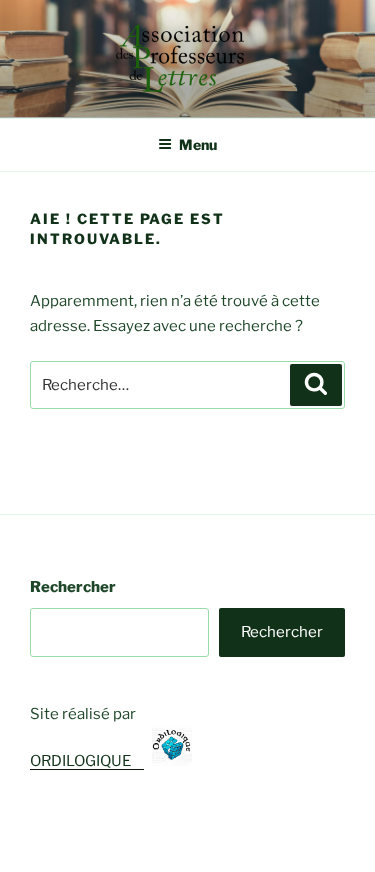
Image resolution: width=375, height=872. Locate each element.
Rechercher (73, 587)
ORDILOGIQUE (91, 761)
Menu (198, 144)
